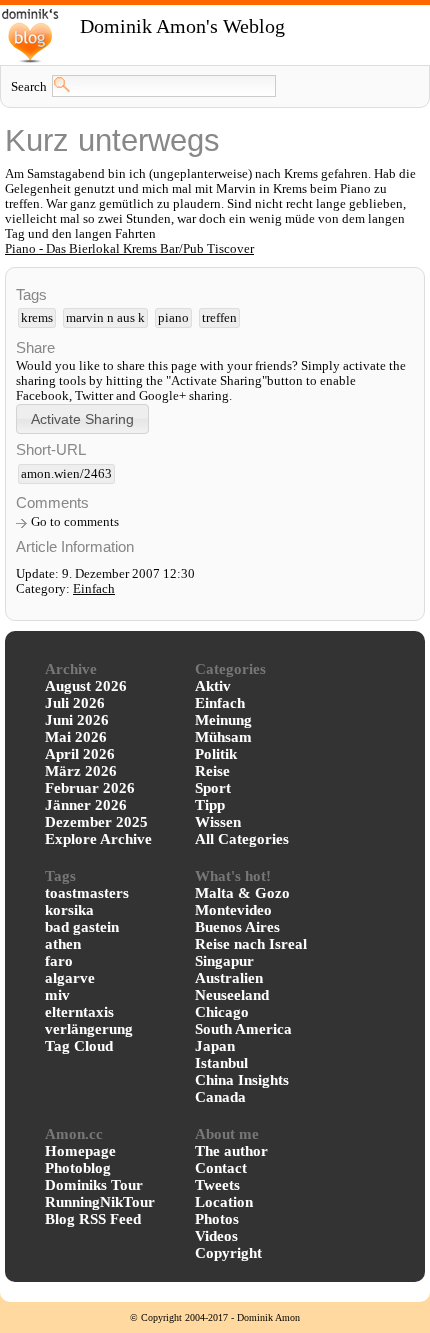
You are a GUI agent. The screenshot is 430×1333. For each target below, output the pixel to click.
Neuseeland (232, 995)
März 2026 (81, 771)
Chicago (222, 1012)
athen (63, 944)
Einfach (94, 589)
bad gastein (82, 927)
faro (59, 961)
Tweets (217, 1185)
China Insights (242, 1080)
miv (57, 995)
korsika (69, 910)
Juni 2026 (77, 720)
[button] (82, 418)
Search (29, 87)
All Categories (242, 839)
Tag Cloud (79, 1046)
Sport (213, 788)
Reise (212, 771)
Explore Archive (98, 839)
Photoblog (78, 1168)
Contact (221, 1168)
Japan (215, 1046)
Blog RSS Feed (93, 1219)
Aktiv (213, 686)
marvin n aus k (105, 318)
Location (224, 1202)
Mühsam (223, 737)
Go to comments (75, 522)
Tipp (210, 805)
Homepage (80, 1151)
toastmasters (87, 893)
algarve (70, 978)
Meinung (223, 720)
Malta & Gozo (242, 893)
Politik (216, 754)
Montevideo (233, 910)
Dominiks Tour (94, 1185)
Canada (220, 1097)
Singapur (224, 961)
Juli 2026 (75, 703)
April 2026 (80, 754)
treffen (219, 318)
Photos (217, 1219)
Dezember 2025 (96, 822)
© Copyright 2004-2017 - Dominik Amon (215, 1317)
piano (173, 318)
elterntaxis (79, 1012)
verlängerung (89, 1029)
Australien (229, 978)
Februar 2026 (90, 788)
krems (37, 318)
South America (243, 1029)
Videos (216, 1236)
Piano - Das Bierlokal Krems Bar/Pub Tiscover (129, 249)
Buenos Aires (237, 927)
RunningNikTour (100, 1202)
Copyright (228, 1253)
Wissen (218, 822)
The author (231, 1151)
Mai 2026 (76, 737)
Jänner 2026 (86, 805)
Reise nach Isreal (251, 944)
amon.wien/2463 (66, 474)
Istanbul (221, 1063)
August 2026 (86, 686)
